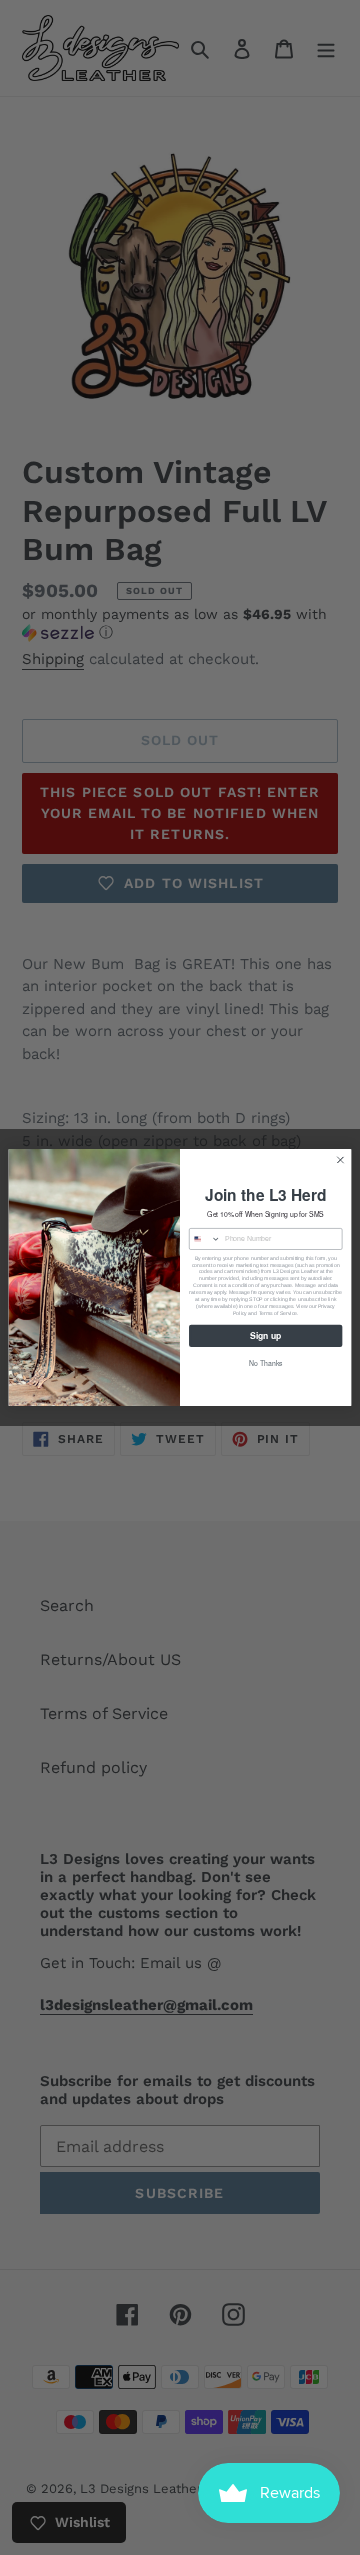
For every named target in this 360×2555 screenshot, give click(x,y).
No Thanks (266, 1364)
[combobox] (204, 1239)
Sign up (265, 1335)
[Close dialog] (340, 1159)
